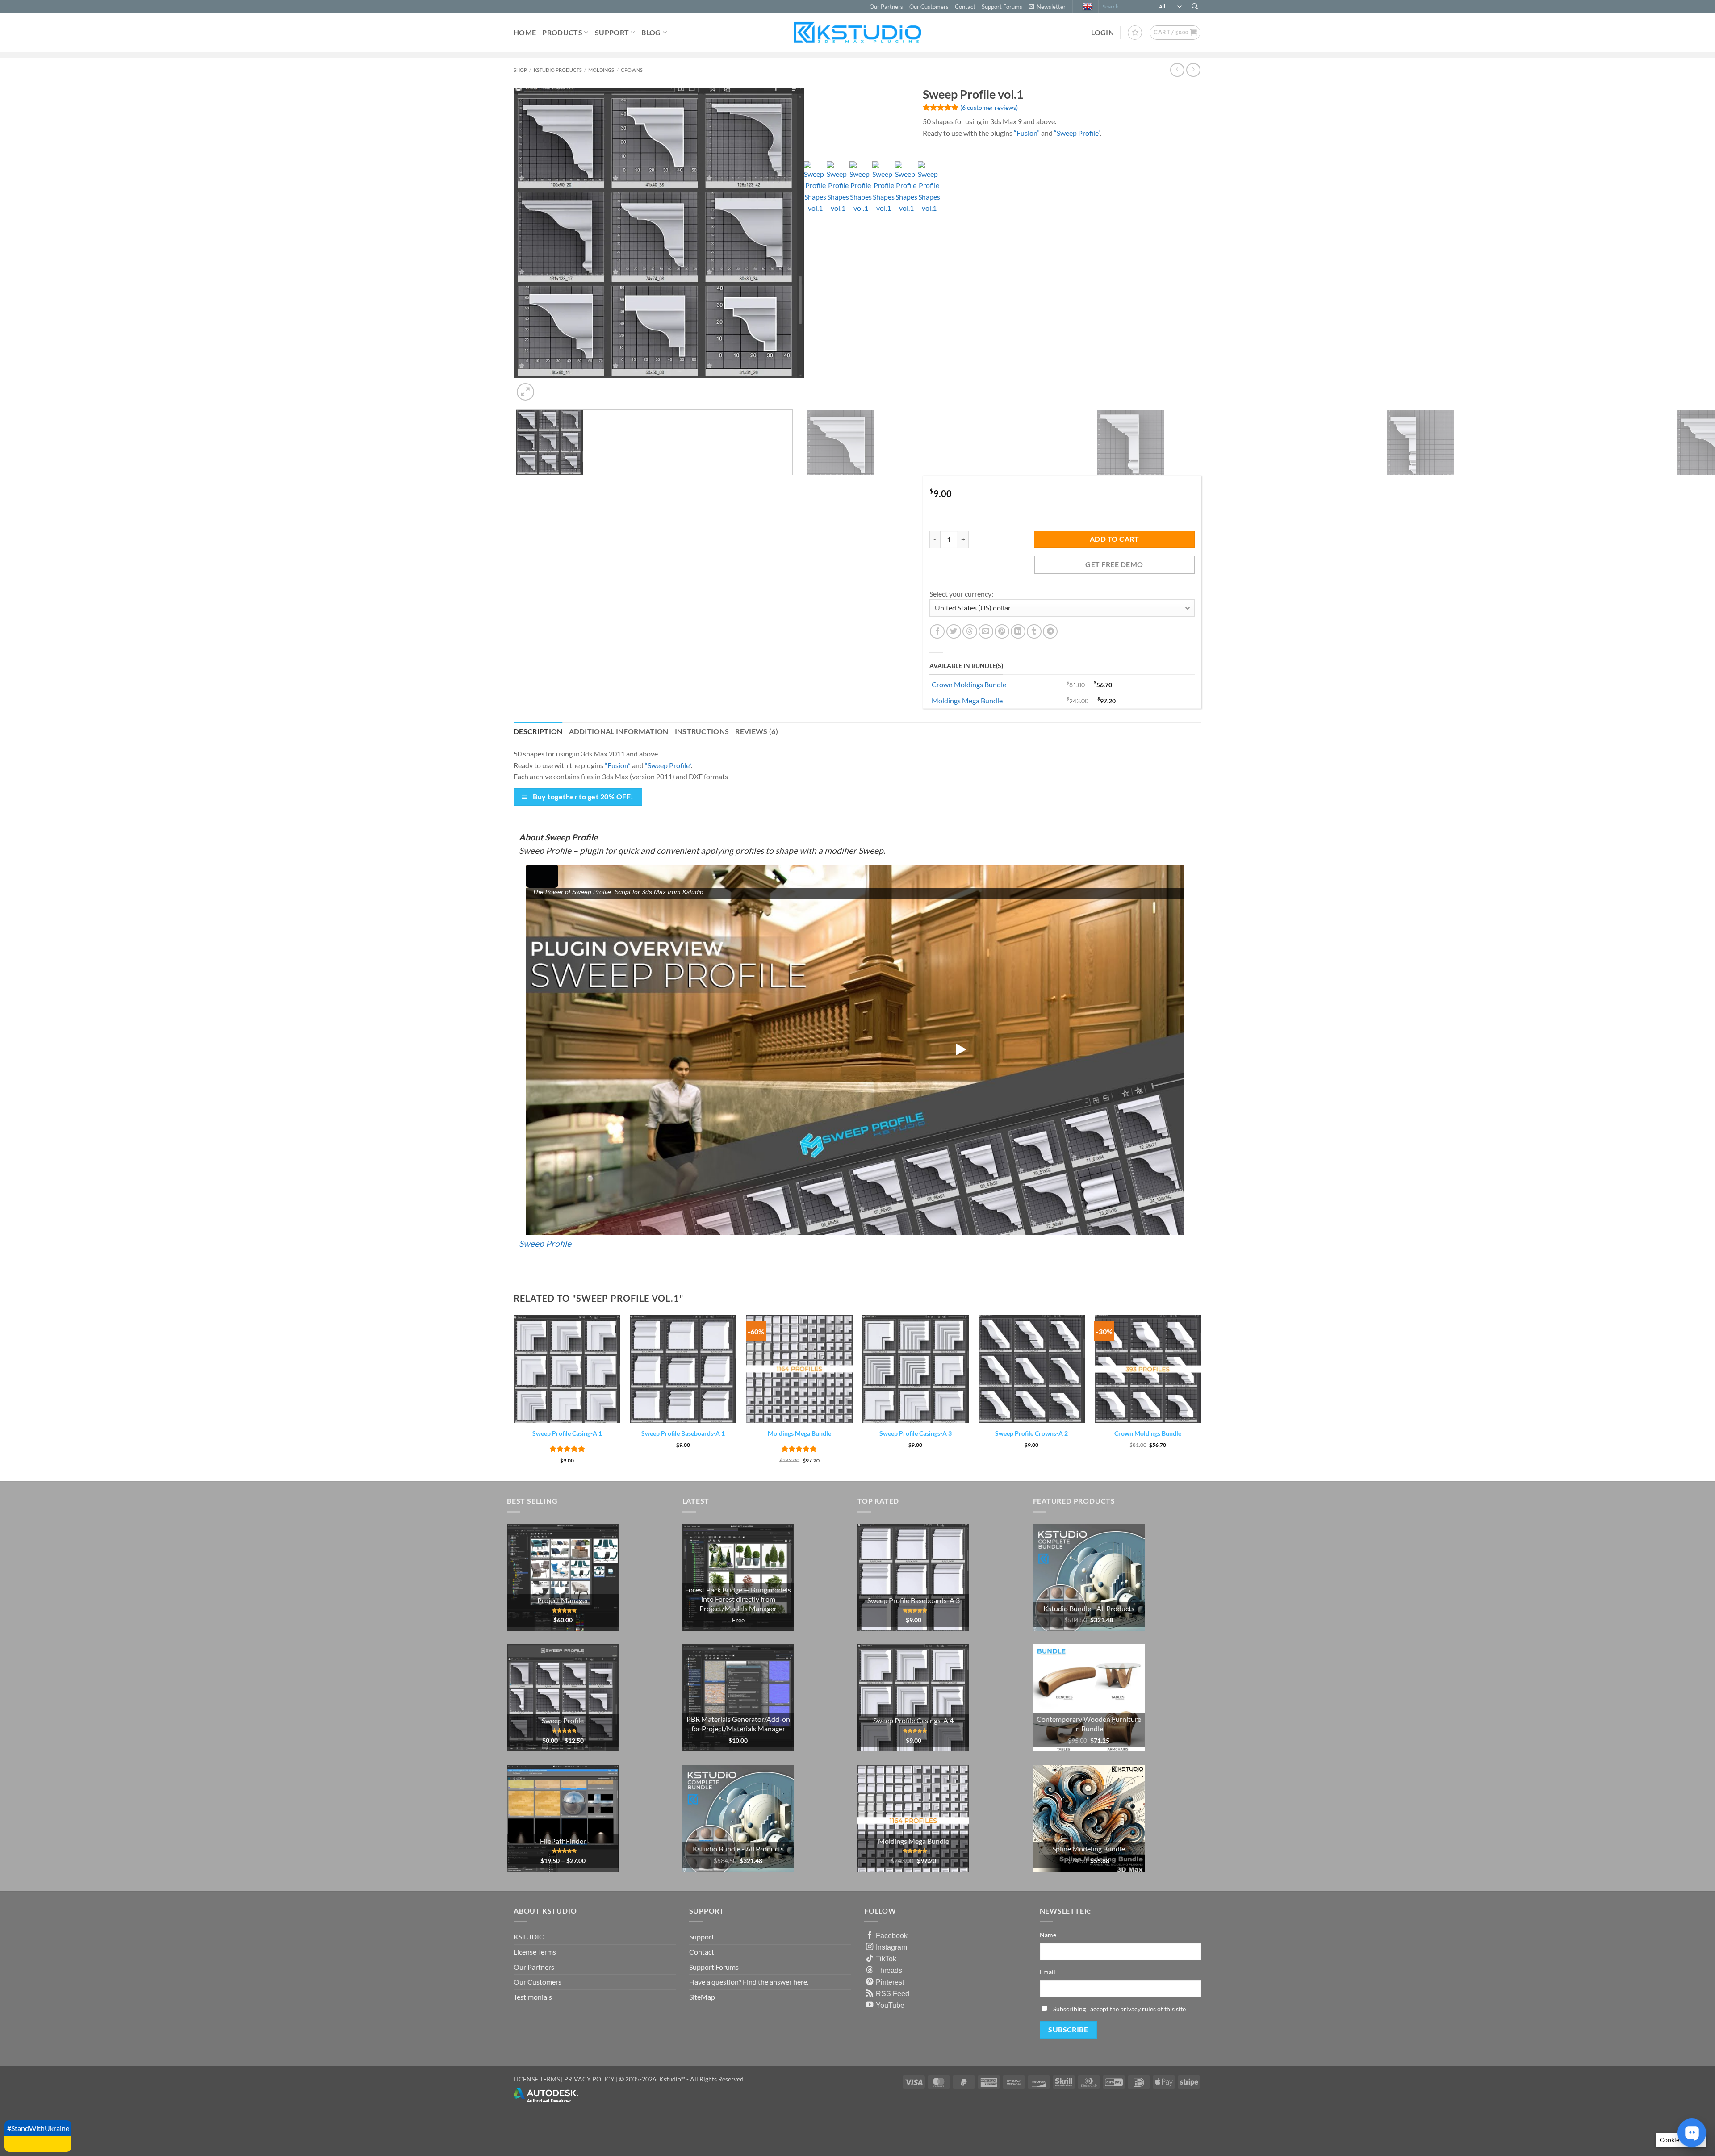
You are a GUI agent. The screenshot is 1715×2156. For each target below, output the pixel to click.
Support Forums (1002, 7)
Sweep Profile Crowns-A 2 (1031, 1433)
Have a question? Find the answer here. (749, 1982)
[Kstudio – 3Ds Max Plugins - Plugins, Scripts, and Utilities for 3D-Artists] (857, 32)
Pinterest (890, 1982)
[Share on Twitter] (954, 632)
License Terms (535, 1952)
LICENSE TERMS (537, 2079)
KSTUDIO (529, 1937)
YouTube (890, 2005)
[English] (1089, 7)
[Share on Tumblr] (1034, 632)
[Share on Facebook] (937, 632)
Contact (965, 7)
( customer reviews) (989, 107)
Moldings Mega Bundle (967, 700)
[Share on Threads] (970, 632)
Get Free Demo (1114, 564)
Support (612, 32)
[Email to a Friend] (986, 632)
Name (1048, 1935)
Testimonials (533, 1997)
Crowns (632, 70)
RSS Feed (893, 1993)
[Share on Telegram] (1050, 632)
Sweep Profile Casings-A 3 (916, 1433)
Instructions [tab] (702, 731)
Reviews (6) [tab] (757, 731)
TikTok (886, 1959)
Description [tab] (538, 731)
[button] (1047, 7)
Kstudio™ (673, 2079)
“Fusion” (1027, 133)
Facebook (892, 1935)
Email (1048, 1972)
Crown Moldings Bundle (969, 684)
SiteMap (702, 1997)
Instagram (891, 1947)
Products (562, 32)
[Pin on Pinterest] (1002, 632)
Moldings (601, 70)
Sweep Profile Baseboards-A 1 (683, 1433)
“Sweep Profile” (1077, 133)
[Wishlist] (1135, 33)
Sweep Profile (545, 1243)
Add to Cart (1114, 539)
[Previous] (518, 693)
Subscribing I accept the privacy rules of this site (1119, 2009)
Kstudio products (558, 70)
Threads (889, 1970)
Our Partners (886, 7)
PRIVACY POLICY (589, 2079)
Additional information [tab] (619, 731)
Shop (520, 70)
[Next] (547, 387)
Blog (651, 32)
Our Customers (929, 7)
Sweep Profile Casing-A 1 (567, 1433)
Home (525, 32)
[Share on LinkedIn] (1018, 632)
